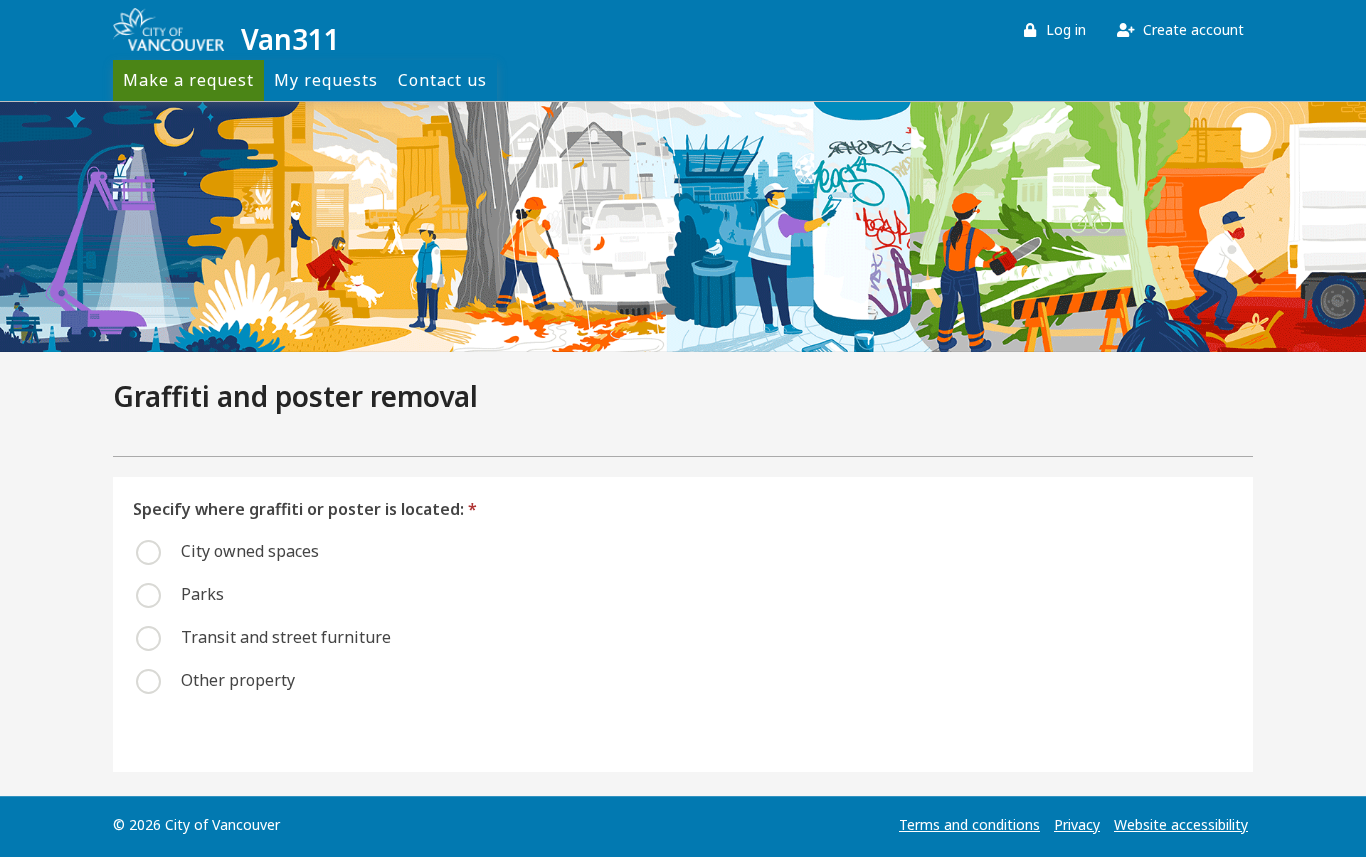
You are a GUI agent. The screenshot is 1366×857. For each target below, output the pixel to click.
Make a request (188, 80)
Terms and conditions (969, 824)
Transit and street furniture (286, 637)
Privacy (1077, 824)
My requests (326, 80)
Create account (1191, 29)
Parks (202, 594)
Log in (1064, 29)
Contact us (442, 80)
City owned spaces (250, 551)
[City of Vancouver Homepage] (172, 30)
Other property (238, 680)
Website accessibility (1181, 824)
